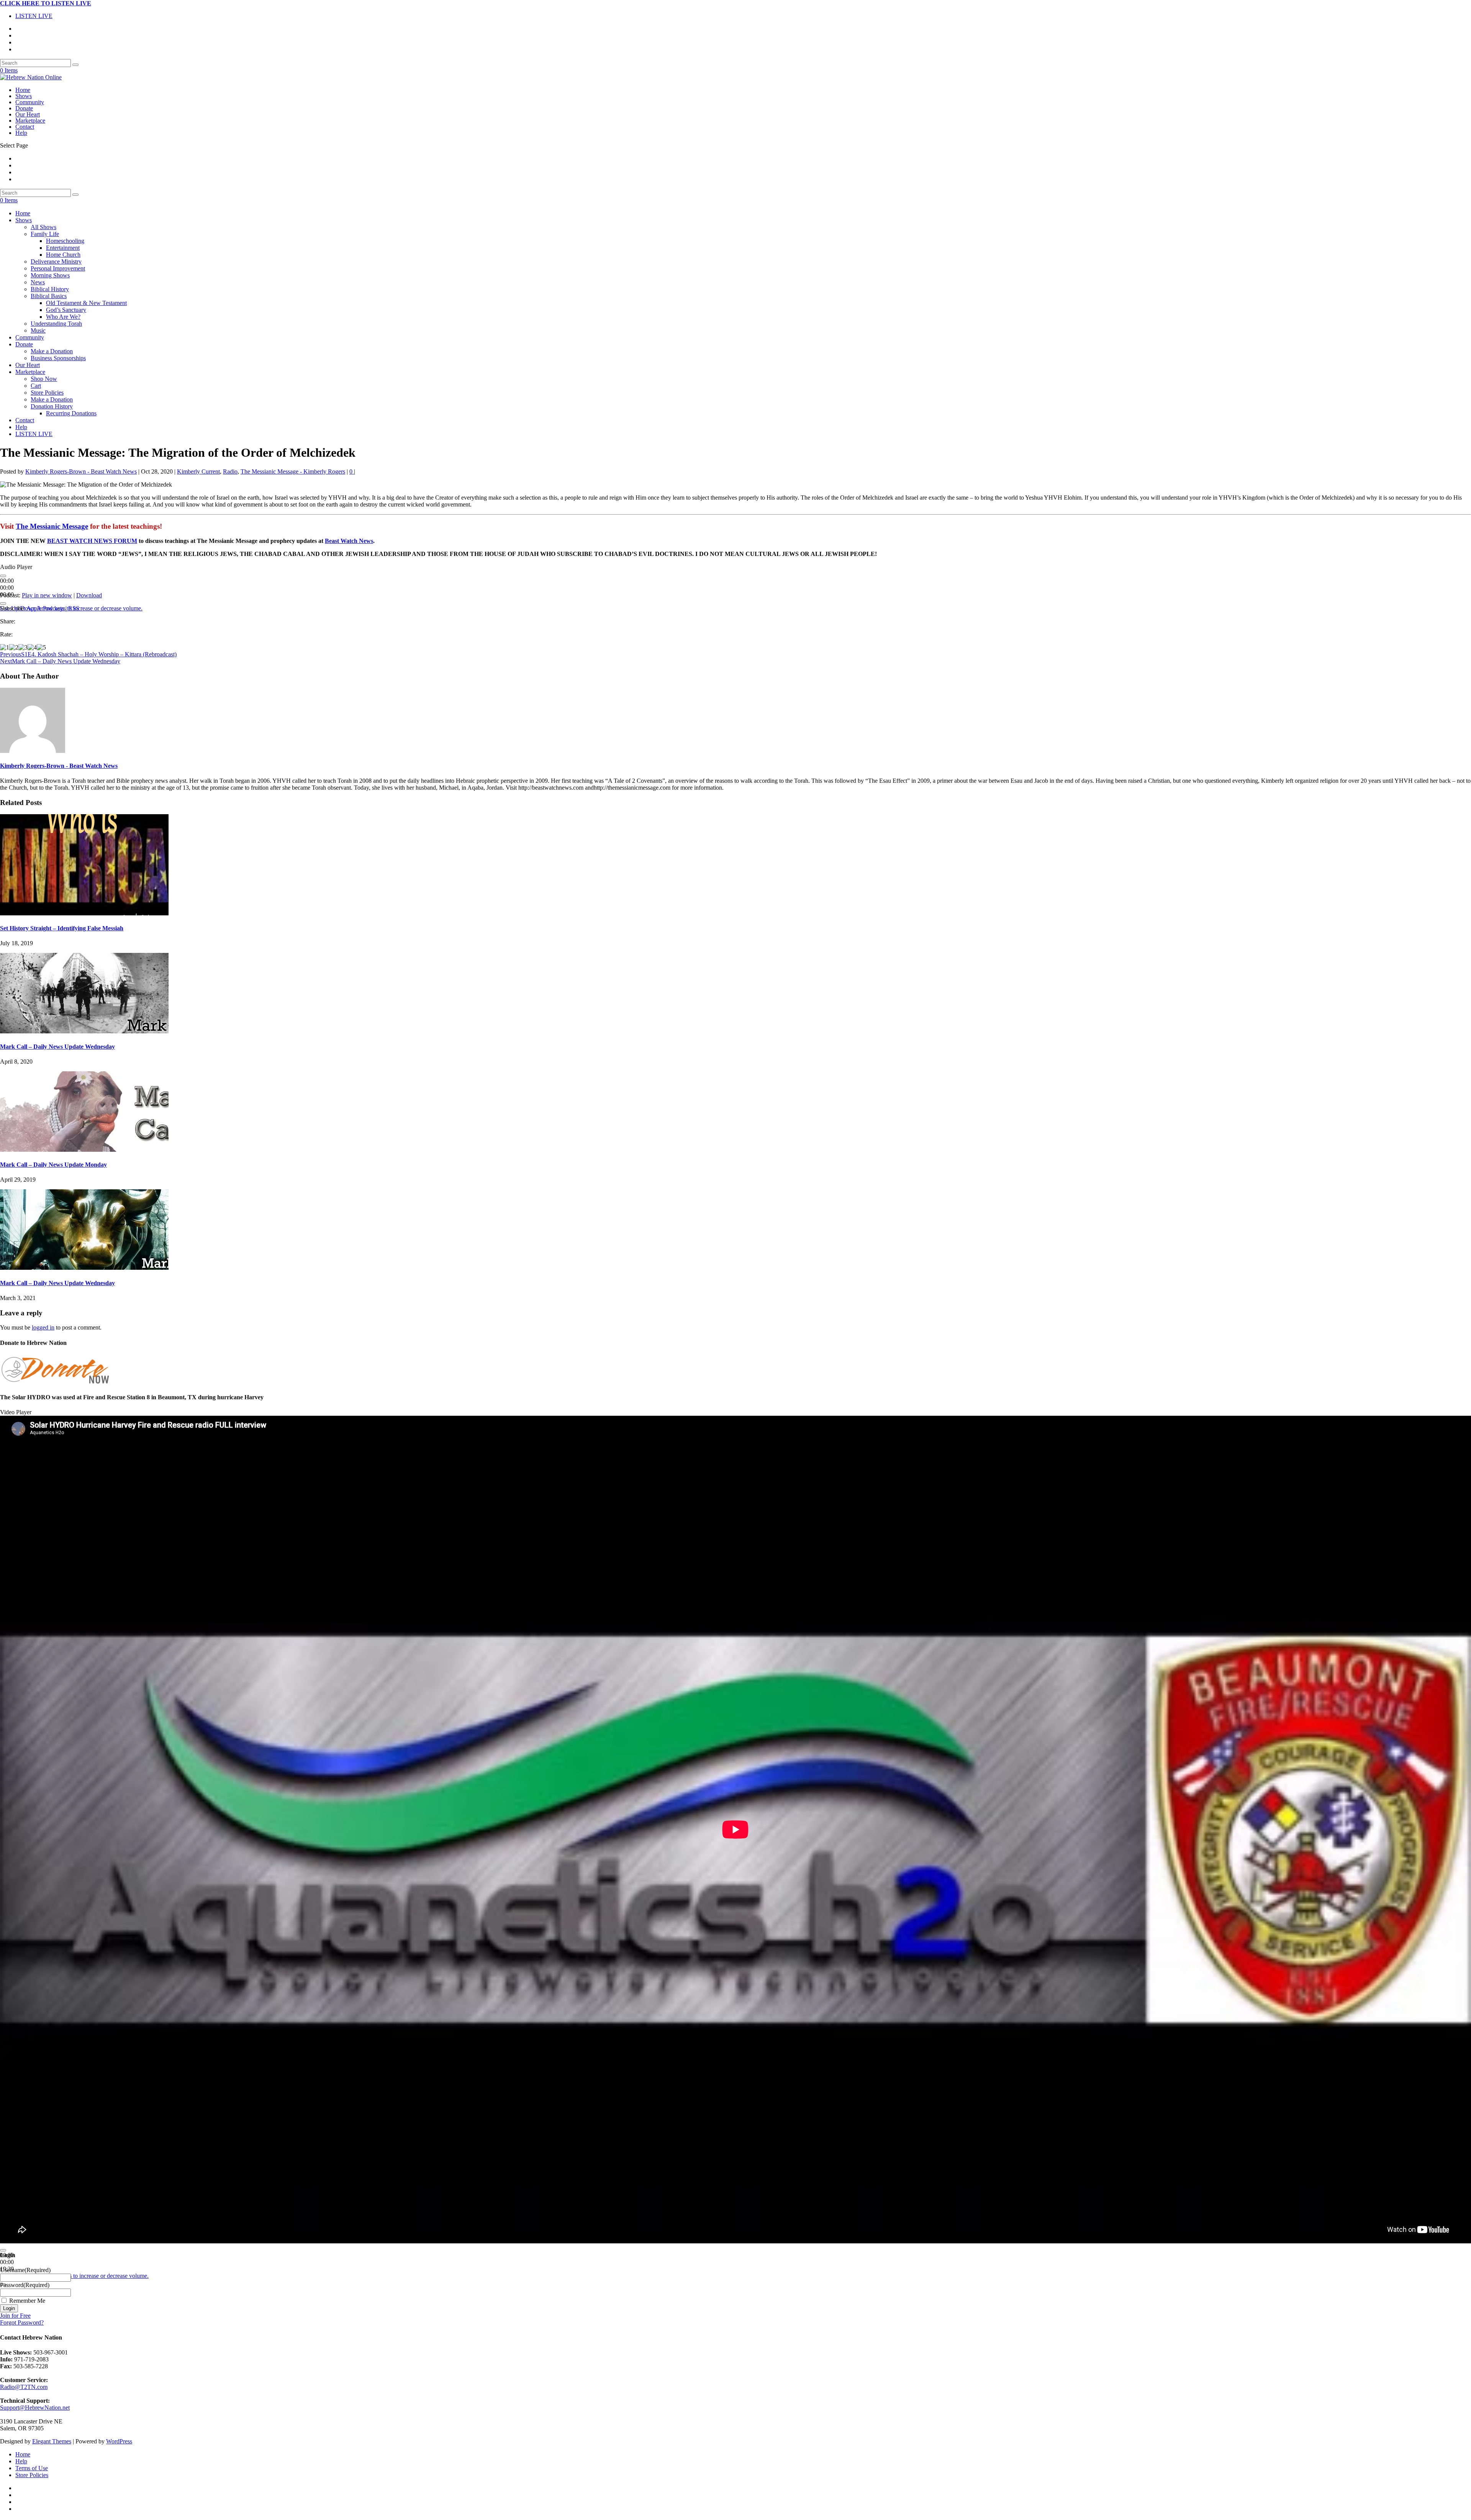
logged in (43, 1327)
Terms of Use (32, 2468)
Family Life (45, 234)
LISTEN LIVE (34, 16)
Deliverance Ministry (56, 262)
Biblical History (50, 289)
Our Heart (28, 114)
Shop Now (44, 379)
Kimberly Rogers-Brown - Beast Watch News (81, 471)
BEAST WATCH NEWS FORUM (92, 541)
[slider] (77, 2276)
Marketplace (30, 121)
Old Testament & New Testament (86, 303)
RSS (74, 608)
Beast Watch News (349, 541)
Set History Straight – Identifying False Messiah (62, 928)
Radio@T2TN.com (24, 2387)
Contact (25, 127)
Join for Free (15, 2316)
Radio (230, 471)
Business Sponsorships (58, 358)
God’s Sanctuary (66, 310)
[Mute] (3, 603)
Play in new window (47, 595)
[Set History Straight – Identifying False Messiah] (84, 913)
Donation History (52, 406)
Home (23, 90)
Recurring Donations (71, 413)
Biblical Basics (49, 296)
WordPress (119, 2441)
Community (30, 102)
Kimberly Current (198, 471)
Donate (24, 108)
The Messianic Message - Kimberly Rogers (293, 471)
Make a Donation (52, 351)
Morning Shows (50, 275)
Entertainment (63, 248)
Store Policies (47, 393)
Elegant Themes (52, 2441)
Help (21, 133)
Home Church (63, 255)
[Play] (3, 576)
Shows (24, 96)
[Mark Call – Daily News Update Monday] (84, 1150)
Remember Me (27, 2301)
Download (89, 595)
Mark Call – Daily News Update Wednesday (57, 1047)
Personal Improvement (58, 268)
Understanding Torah (56, 324)
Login (9, 2308)
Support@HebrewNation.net (35, 2408)
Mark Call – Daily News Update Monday (53, 1165)
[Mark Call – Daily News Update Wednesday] (84, 1031)
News (38, 282)
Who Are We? (63, 317)
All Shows (43, 227)
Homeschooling (65, 241)
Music (38, 330)
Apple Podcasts (45, 608)
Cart (36, 386)
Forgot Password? (22, 2322)
